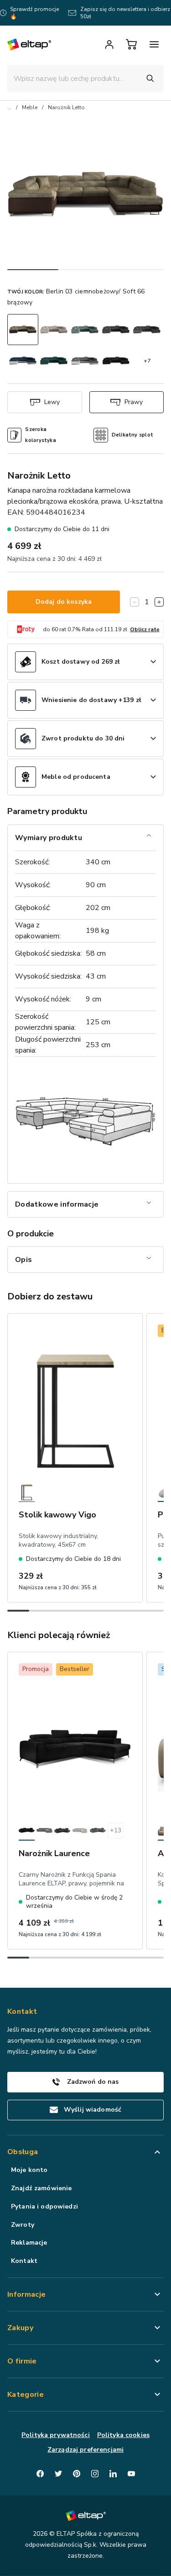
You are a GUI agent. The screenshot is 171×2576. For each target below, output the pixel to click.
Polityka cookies (123, 2435)
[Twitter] (58, 2474)
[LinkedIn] (113, 2474)
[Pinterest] (77, 2474)
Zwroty (23, 2225)
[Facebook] (40, 2474)
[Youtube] (131, 2474)
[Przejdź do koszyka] (131, 44)
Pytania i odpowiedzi (44, 2206)
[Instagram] (95, 2474)
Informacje (26, 2294)
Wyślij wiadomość (93, 2110)
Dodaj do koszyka (64, 602)
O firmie (22, 2361)
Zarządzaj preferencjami (85, 2450)
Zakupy (20, 2328)
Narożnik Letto (66, 107)
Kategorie (26, 2395)
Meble (30, 107)
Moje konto (29, 2170)
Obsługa (23, 2152)
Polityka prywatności (56, 2435)
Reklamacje (29, 2243)
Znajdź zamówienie (41, 2188)
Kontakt (24, 2261)
